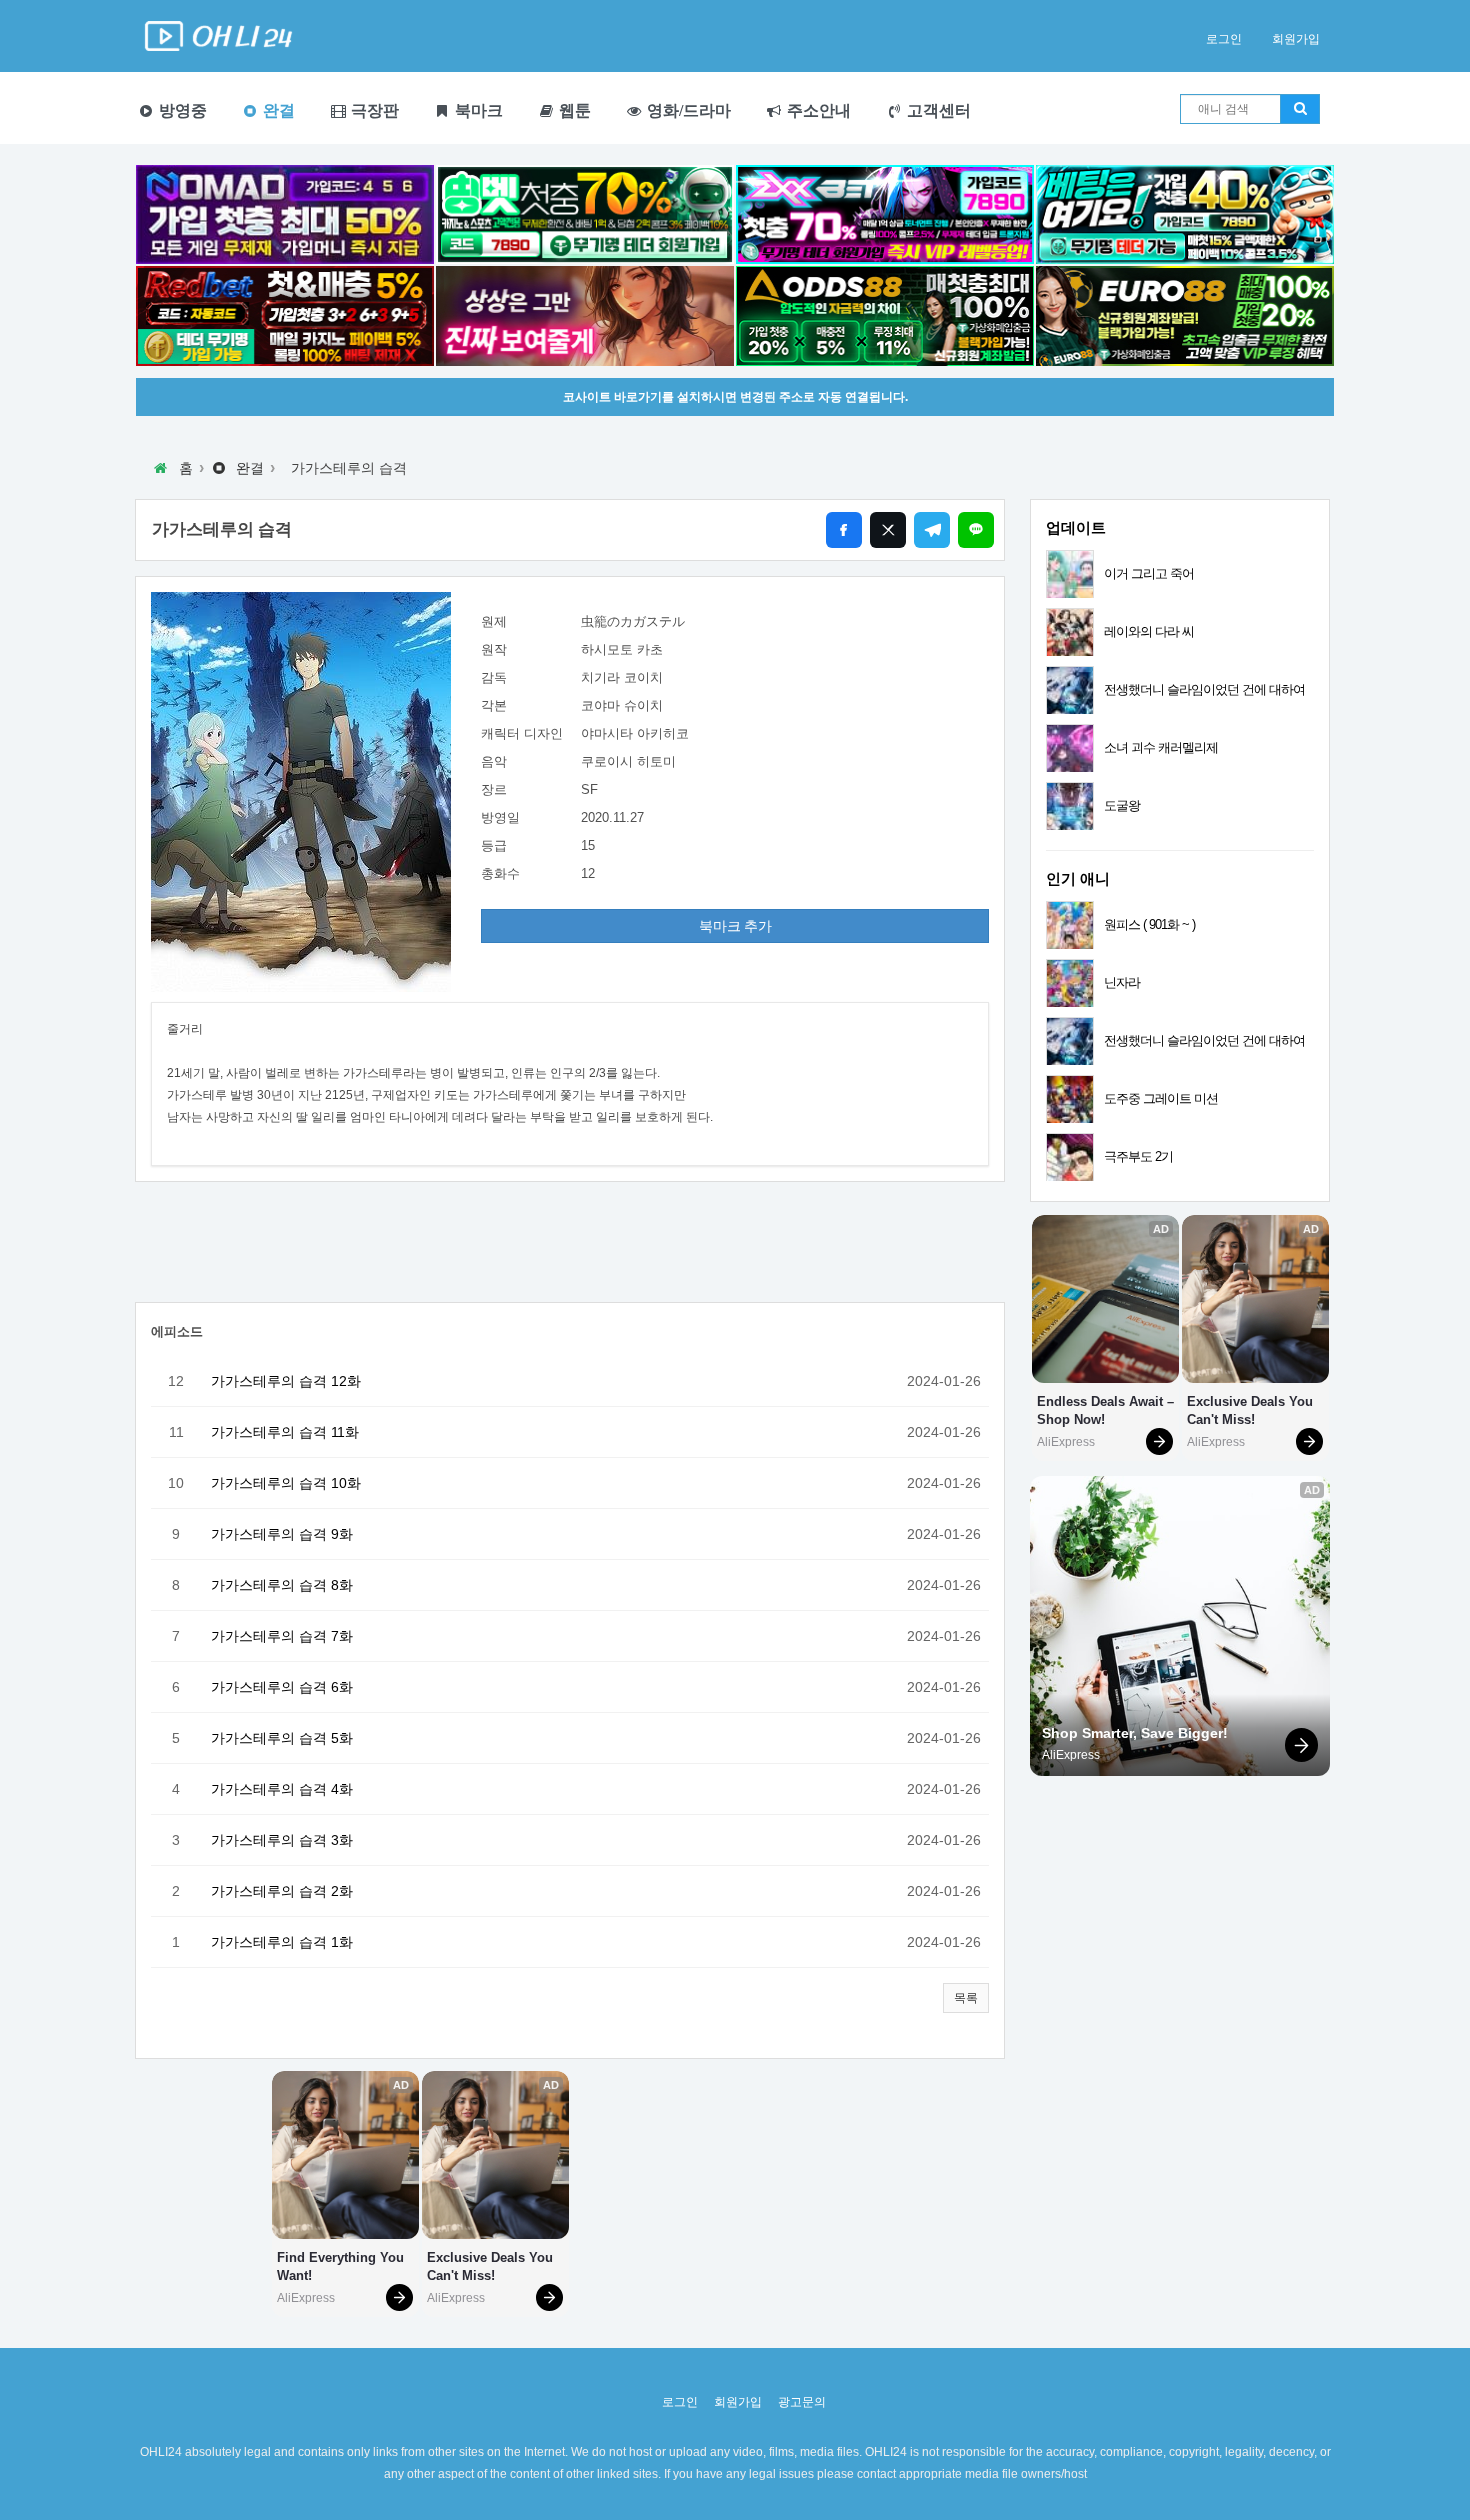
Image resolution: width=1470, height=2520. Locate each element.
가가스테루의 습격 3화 (282, 1840)
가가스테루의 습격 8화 (282, 1585)
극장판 (373, 110)
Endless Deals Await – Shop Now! (1105, 1410)
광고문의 (802, 2402)
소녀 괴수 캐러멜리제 (1161, 747)
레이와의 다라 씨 (1149, 631)
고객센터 (937, 110)
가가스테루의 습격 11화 (285, 1432)
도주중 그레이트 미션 (1161, 1098)
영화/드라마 (687, 110)
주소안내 (817, 110)
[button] (966, 1998)
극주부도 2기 (1138, 1156)
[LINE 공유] (976, 530)
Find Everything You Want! (342, 2266)
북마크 (477, 110)
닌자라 (1122, 982)
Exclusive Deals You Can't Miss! (492, 2266)
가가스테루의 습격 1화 (282, 1942)
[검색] (1300, 109)
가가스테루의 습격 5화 (282, 1738)
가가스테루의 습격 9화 (282, 1534)
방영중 (181, 110)
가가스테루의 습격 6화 (282, 1687)
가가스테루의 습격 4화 (282, 1789)
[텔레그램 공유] (932, 530)
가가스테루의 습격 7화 (282, 1636)
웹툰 (573, 110)
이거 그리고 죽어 (1149, 573)
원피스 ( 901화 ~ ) (1149, 924)
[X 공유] (888, 530)
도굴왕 (1122, 805)
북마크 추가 (735, 926)
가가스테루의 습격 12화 (286, 1381)
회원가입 (1296, 39)
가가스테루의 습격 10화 (286, 1483)
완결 (277, 110)
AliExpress (306, 2298)
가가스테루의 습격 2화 (282, 1891)
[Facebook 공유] (844, 530)
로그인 (1224, 39)
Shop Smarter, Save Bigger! (1135, 1733)
